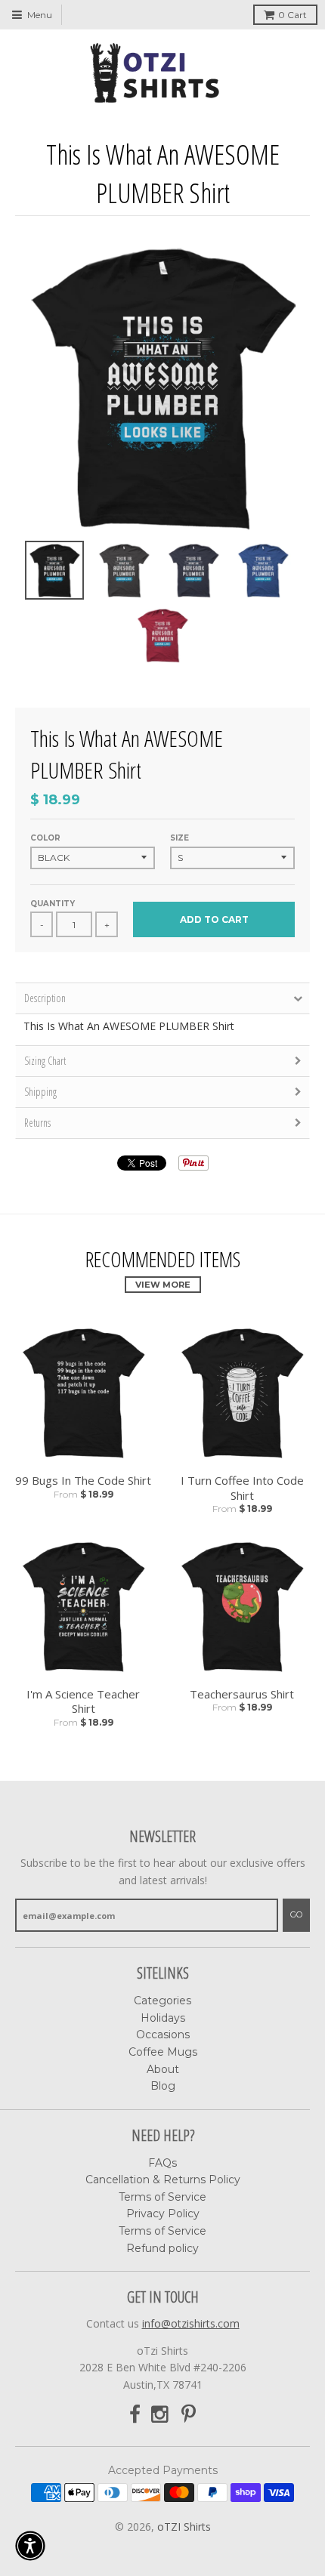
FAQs (162, 2163)
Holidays (163, 2018)
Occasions (163, 2035)
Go (296, 1914)
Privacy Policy (163, 2214)
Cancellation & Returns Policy (163, 2180)
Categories (162, 2001)
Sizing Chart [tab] (45, 1061)
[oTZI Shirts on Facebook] (135, 2415)
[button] (30, 2546)
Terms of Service (162, 2197)
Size (180, 838)
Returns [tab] (37, 1123)
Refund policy (162, 2248)
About (163, 2069)
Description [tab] (45, 998)
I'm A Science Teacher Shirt (83, 1702)
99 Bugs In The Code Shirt (83, 1481)
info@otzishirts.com (191, 2323)
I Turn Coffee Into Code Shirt (242, 1488)
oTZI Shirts (184, 2527)
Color (45, 838)
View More (163, 1285)
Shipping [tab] (40, 1092)
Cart (292, 15)
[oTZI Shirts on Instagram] (161, 2415)
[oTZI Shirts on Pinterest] (189, 2415)
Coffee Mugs (163, 2052)
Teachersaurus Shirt (242, 1694)
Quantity (53, 904)
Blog (163, 2086)
